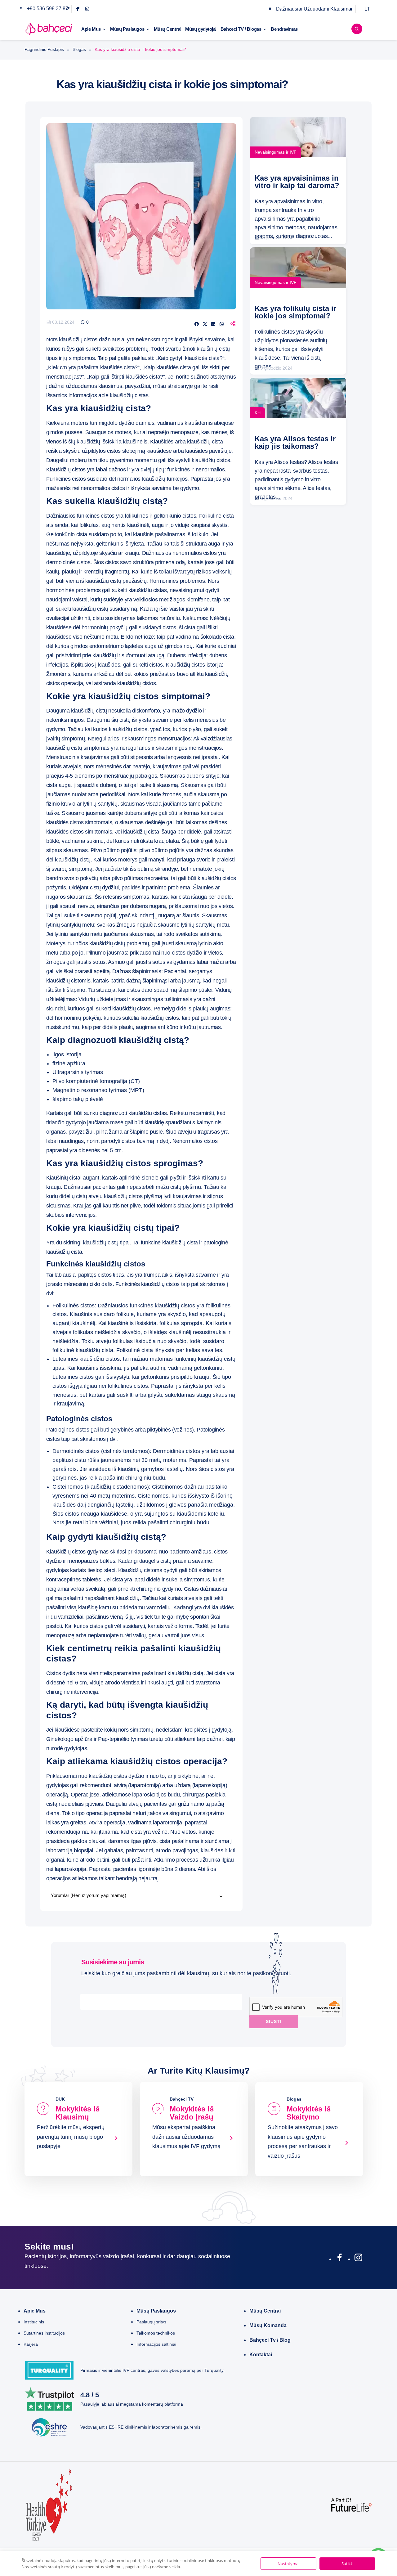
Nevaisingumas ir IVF (276, 152)
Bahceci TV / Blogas (241, 29)
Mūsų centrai (265, 2311)
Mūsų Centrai (168, 29)
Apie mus (35, 2311)
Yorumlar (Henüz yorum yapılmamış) (89, 1895)
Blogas (79, 49)
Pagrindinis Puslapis (44, 49)
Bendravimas (284, 29)
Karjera (31, 2344)
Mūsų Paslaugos (127, 29)
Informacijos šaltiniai (156, 2344)
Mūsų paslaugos (156, 2311)
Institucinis (34, 2322)
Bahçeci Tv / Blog (270, 2340)
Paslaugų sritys (151, 2322)
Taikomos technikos (156, 2333)
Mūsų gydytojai (201, 29)
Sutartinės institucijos (44, 2333)
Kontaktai (261, 2355)
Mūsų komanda (268, 2325)
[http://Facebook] (339, 2259)
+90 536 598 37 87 (48, 9)
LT (367, 9)
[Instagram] (87, 9)
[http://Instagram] (358, 2259)
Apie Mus (91, 29)
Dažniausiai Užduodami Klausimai (314, 9)
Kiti (258, 413)
